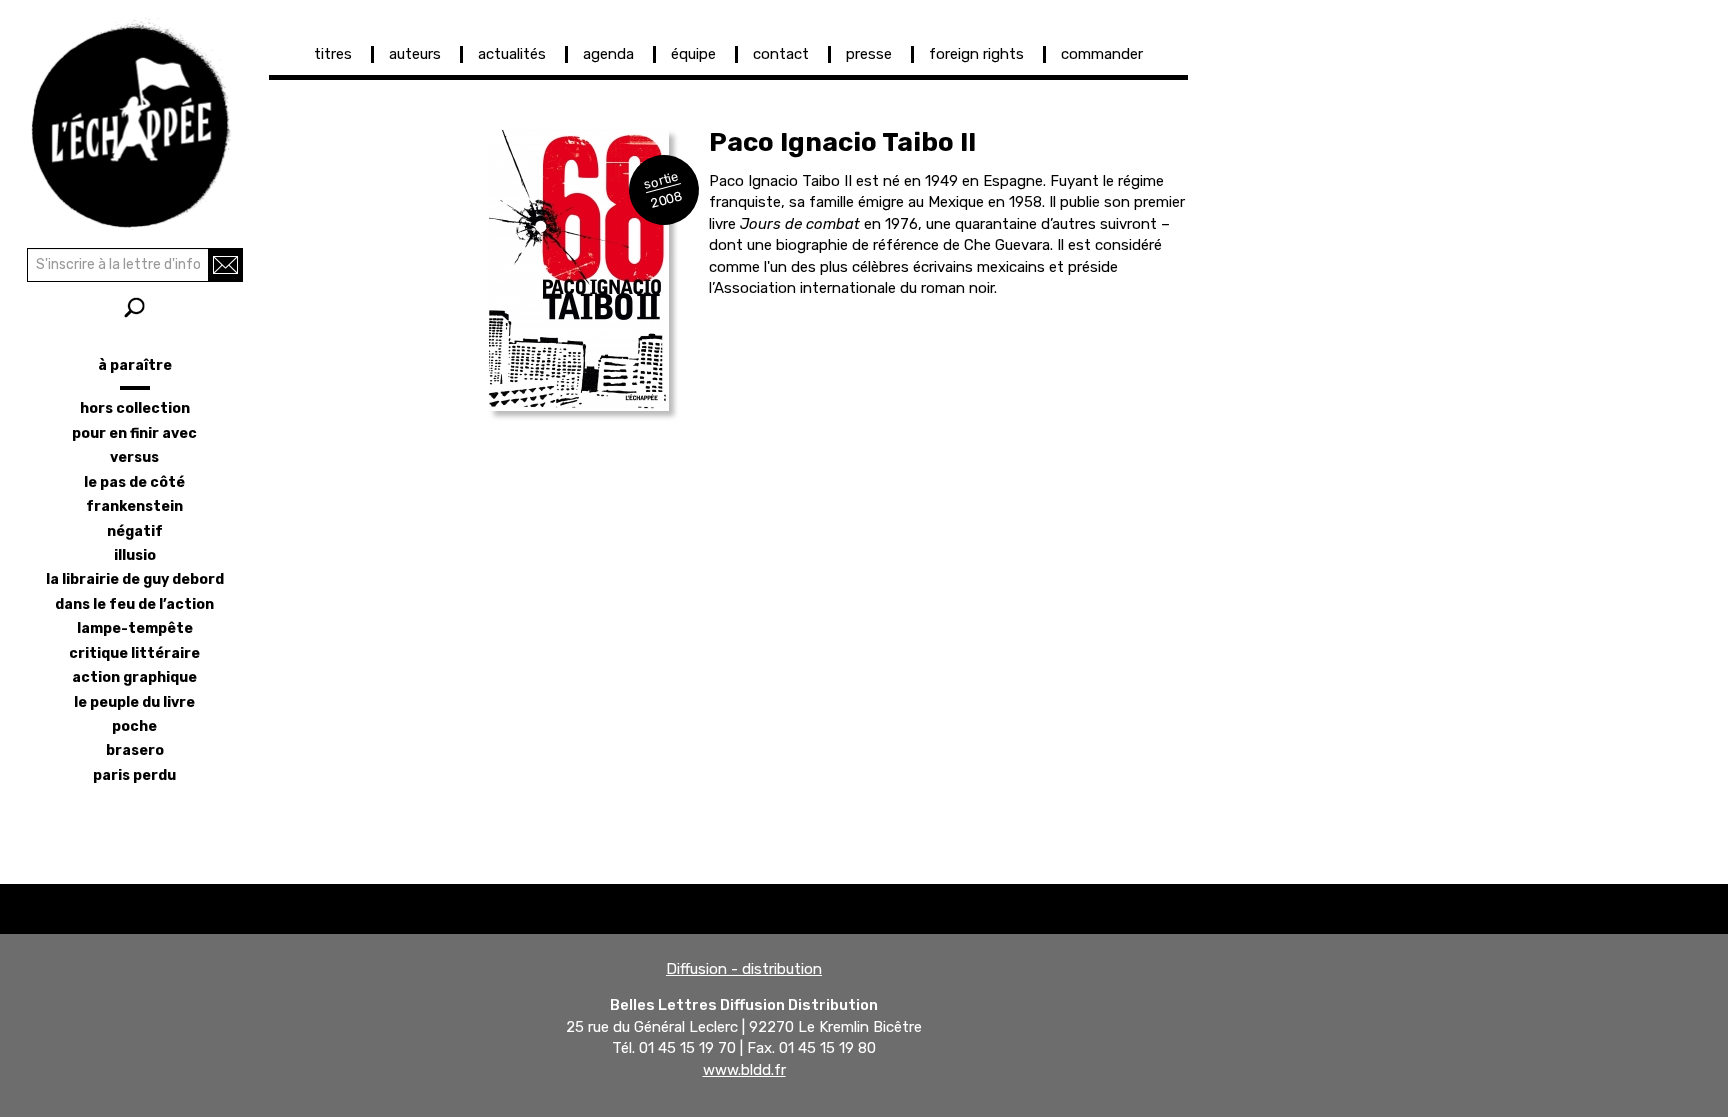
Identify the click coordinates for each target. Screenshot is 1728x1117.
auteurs (415, 54)
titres (333, 54)
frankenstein (134, 506)
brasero (135, 750)
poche (134, 726)
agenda (608, 54)
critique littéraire (134, 653)
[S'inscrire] (225, 265)
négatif (135, 531)
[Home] (134, 120)
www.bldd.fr (744, 1070)
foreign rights (976, 54)
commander (1102, 54)
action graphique (134, 677)
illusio (135, 555)
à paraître (135, 365)
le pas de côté (134, 482)
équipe (693, 54)
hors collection (135, 408)
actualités (512, 54)
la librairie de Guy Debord (135, 579)
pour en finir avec (134, 433)
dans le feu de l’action (134, 604)
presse (869, 54)
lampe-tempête (135, 628)
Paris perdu (134, 775)
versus (134, 457)
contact (781, 54)
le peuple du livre (134, 702)
